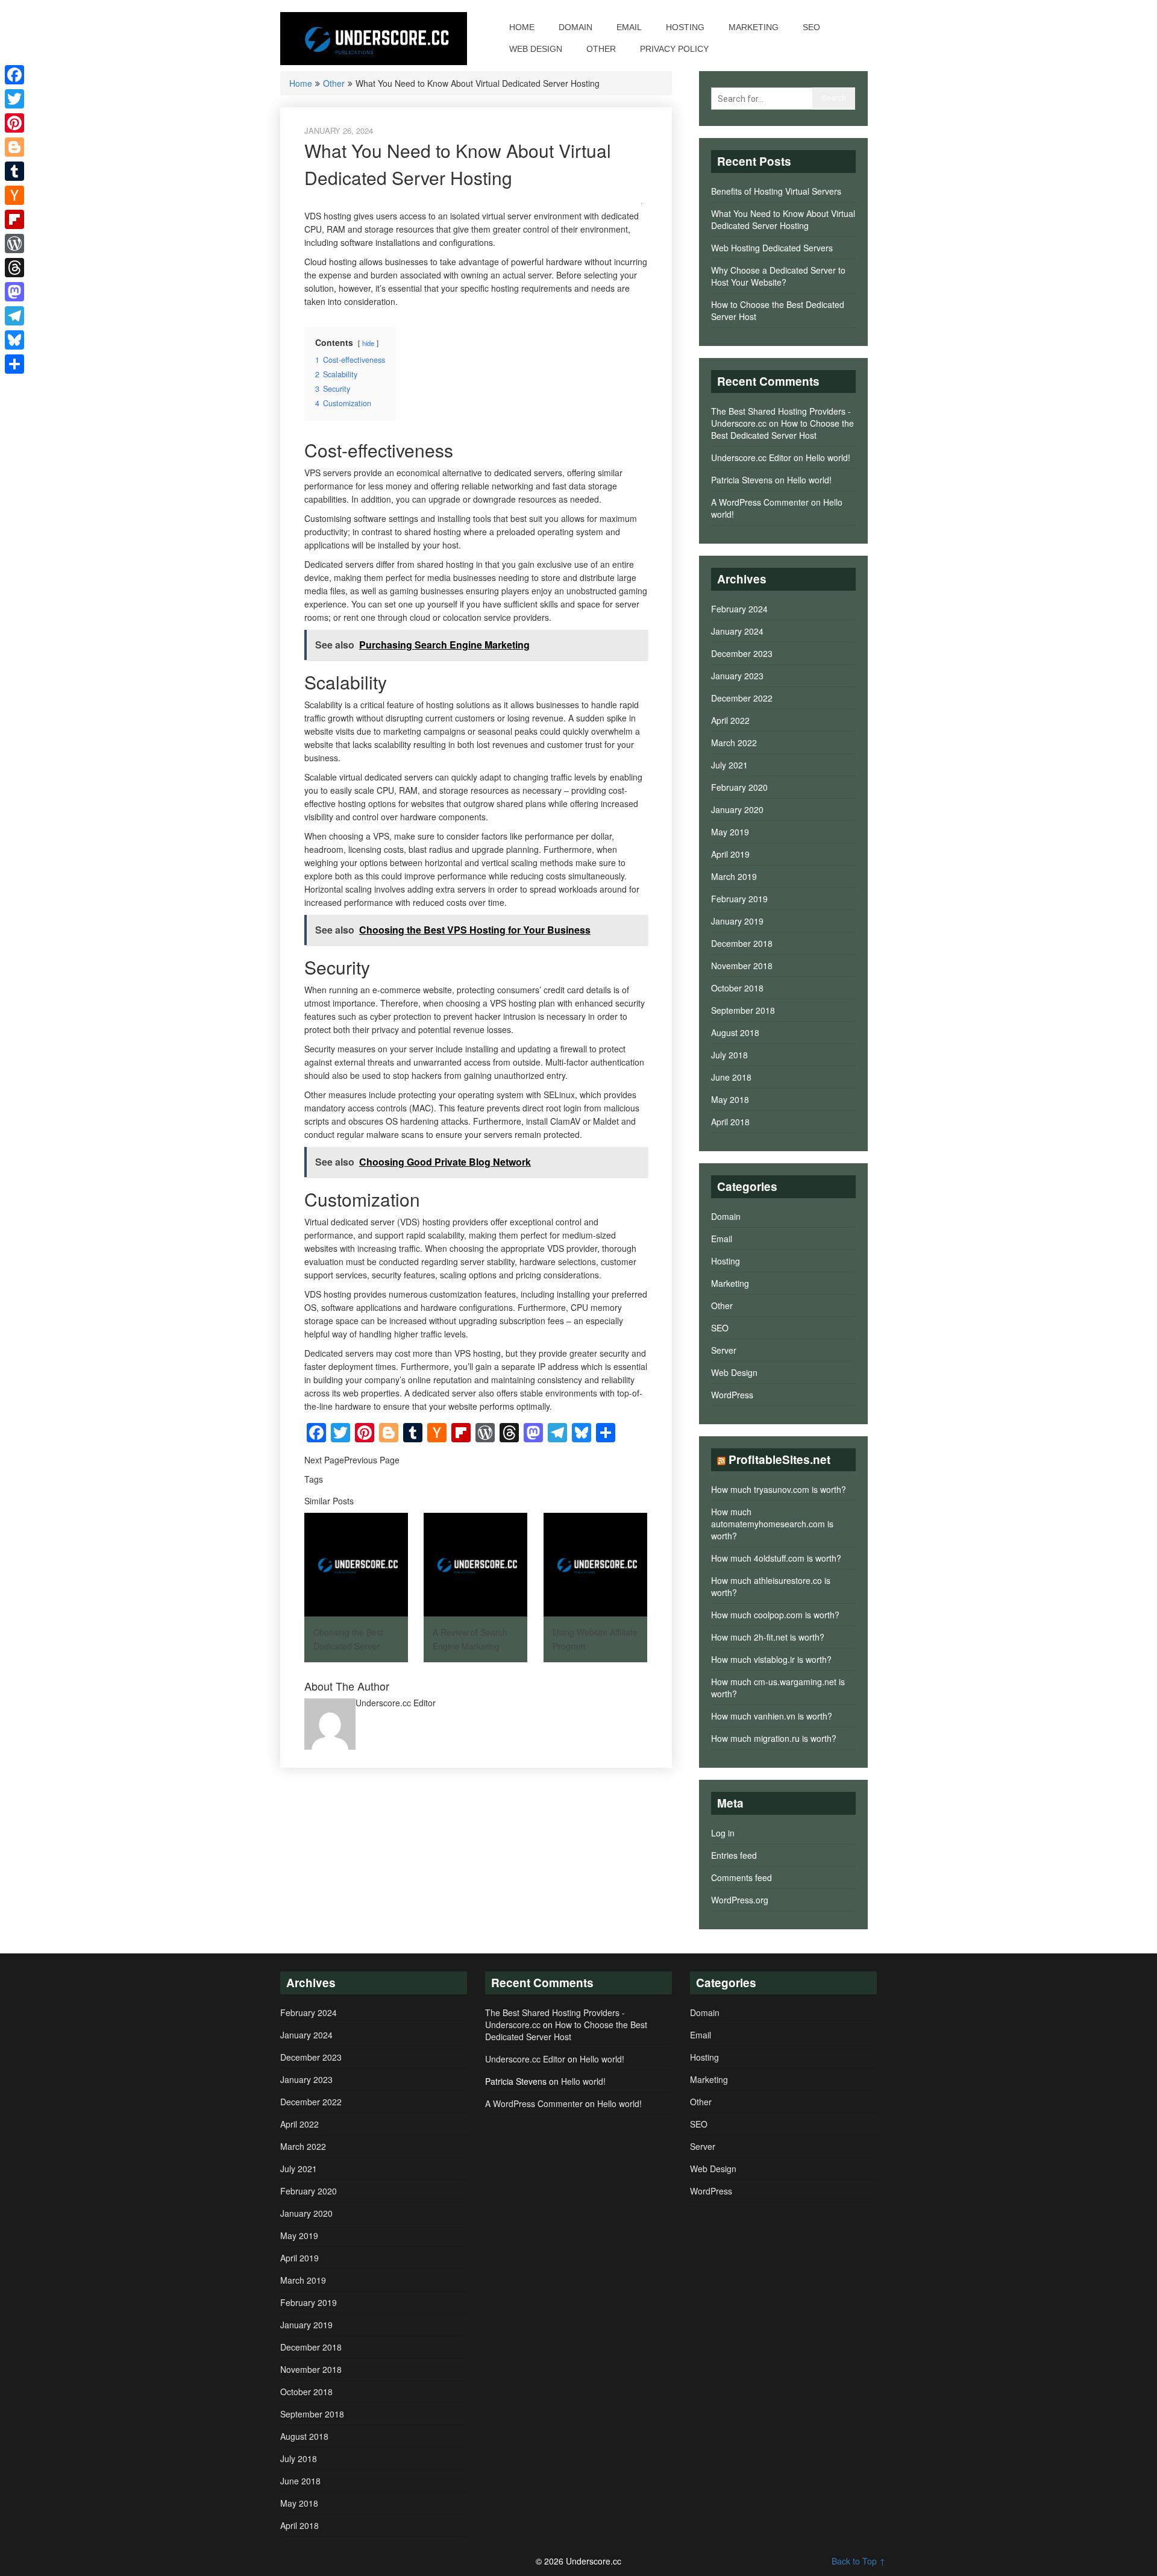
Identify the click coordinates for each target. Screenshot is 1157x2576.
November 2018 (742, 966)
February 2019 (739, 899)
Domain (575, 27)
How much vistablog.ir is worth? (771, 1659)
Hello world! (828, 457)
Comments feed (742, 1877)
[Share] (14, 364)
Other (601, 49)
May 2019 (730, 832)
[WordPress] (14, 243)
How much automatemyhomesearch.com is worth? (772, 1524)
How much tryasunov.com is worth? (779, 1489)
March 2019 (734, 876)
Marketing (754, 27)
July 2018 (729, 1055)
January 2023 (737, 676)
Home (522, 27)
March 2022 (734, 743)
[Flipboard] (14, 219)
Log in (723, 1833)
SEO (811, 27)
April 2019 (730, 854)
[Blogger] (14, 147)
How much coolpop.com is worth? (775, 1615)
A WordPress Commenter (760, 502)
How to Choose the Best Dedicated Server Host (782, 429)
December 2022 (742, 698)
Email (629, 27)
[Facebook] (14, 75)
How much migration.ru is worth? (774, 1738)
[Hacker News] (14, 195)
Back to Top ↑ (859, 2561)
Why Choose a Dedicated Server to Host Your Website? (778, 276)
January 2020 (737, 809)
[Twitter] (14, 99)
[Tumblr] (14, 171)
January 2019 (737, 921)
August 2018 (735, 1032)
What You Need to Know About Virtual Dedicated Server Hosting (783, 219)
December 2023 (742, 653)
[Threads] (14, 268)
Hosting (685, 27)
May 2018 (730, 1099)
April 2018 (730, 1122)
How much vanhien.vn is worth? (772, 1716)
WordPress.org (740, 1900)
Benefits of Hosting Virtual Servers (776, 191)
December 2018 (742, 943)
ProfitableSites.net (779, 1459)
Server (724, 1350)
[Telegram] (14, 316)
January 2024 (737, 631)
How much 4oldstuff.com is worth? (776, 1558)
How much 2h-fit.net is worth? (768, 1637)
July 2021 (729, 765)
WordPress (732, 1395)
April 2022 (730, 720)
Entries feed (734, 1855)
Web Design (536, 49)
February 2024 (739, 609)
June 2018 (731, 1077)
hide (368, 343)
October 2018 (737, 988)
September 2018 (743, 1010)
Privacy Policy (674, 49)
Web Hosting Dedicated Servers (772, 248)
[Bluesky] (14, 340)
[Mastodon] (14, 292)
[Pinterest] (14, 123)
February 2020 (739, 787)
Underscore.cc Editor (751, 457)
